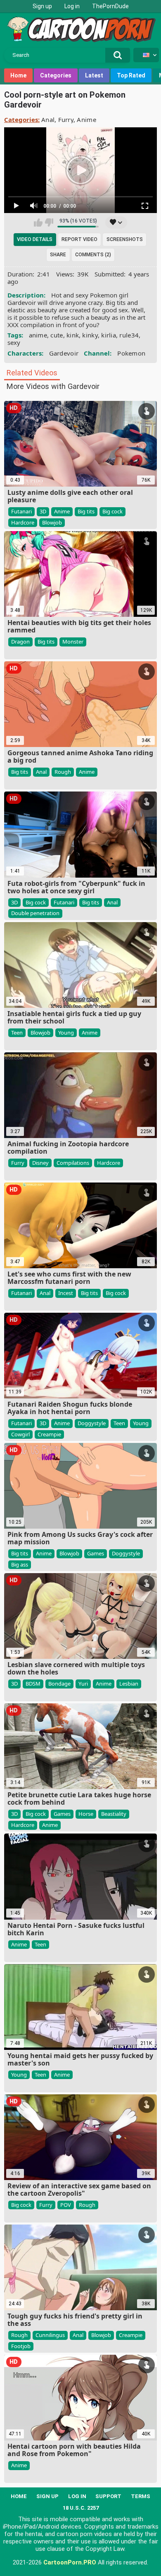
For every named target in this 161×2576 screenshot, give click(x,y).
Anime (86, 119)
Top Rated (131, 75)
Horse (86, 1814)
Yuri (83, 1684)
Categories (56, 75)
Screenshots (125, 239)
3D (43, 511)
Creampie (49, 1434)
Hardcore (23, 522)
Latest (94, 75)
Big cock (112, 511)
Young (66, 1033)
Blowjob (52, 522)
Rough (63, 772)
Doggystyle (92, 1423)
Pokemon (131, 353)
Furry (66, 119)
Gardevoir (64, 353)
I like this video (38, 222)
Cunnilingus (50, 2335)
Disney (40, 1163)
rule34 (129, 335)
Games (96, 1553)
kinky (90, 335)
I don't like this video (49, 222)
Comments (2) (93, 255)
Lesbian (129, 1684)
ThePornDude (110, 6)
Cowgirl (20, 1434)
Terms (141, 2496)
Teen (17, 1033)
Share (58, 255)
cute (57, 335)
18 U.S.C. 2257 (81, 2508)
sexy (14, 342)
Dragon (20, 642)
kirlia (109, 335)
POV (66, 2205)
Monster (73, 642)
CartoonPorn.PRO (70, 2562)
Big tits (86, 511)
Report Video (79, 239)
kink (73, 335)
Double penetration (35, 913)
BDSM (33, 1684)
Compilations (73, 1163)
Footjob (21, 2346)
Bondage (59, 1684)
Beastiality (114, 1814)
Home (18, 75)
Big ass (20, 1564)
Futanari (21, 511)
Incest (66, 1293)
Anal (48, 119)
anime (38, 335)
